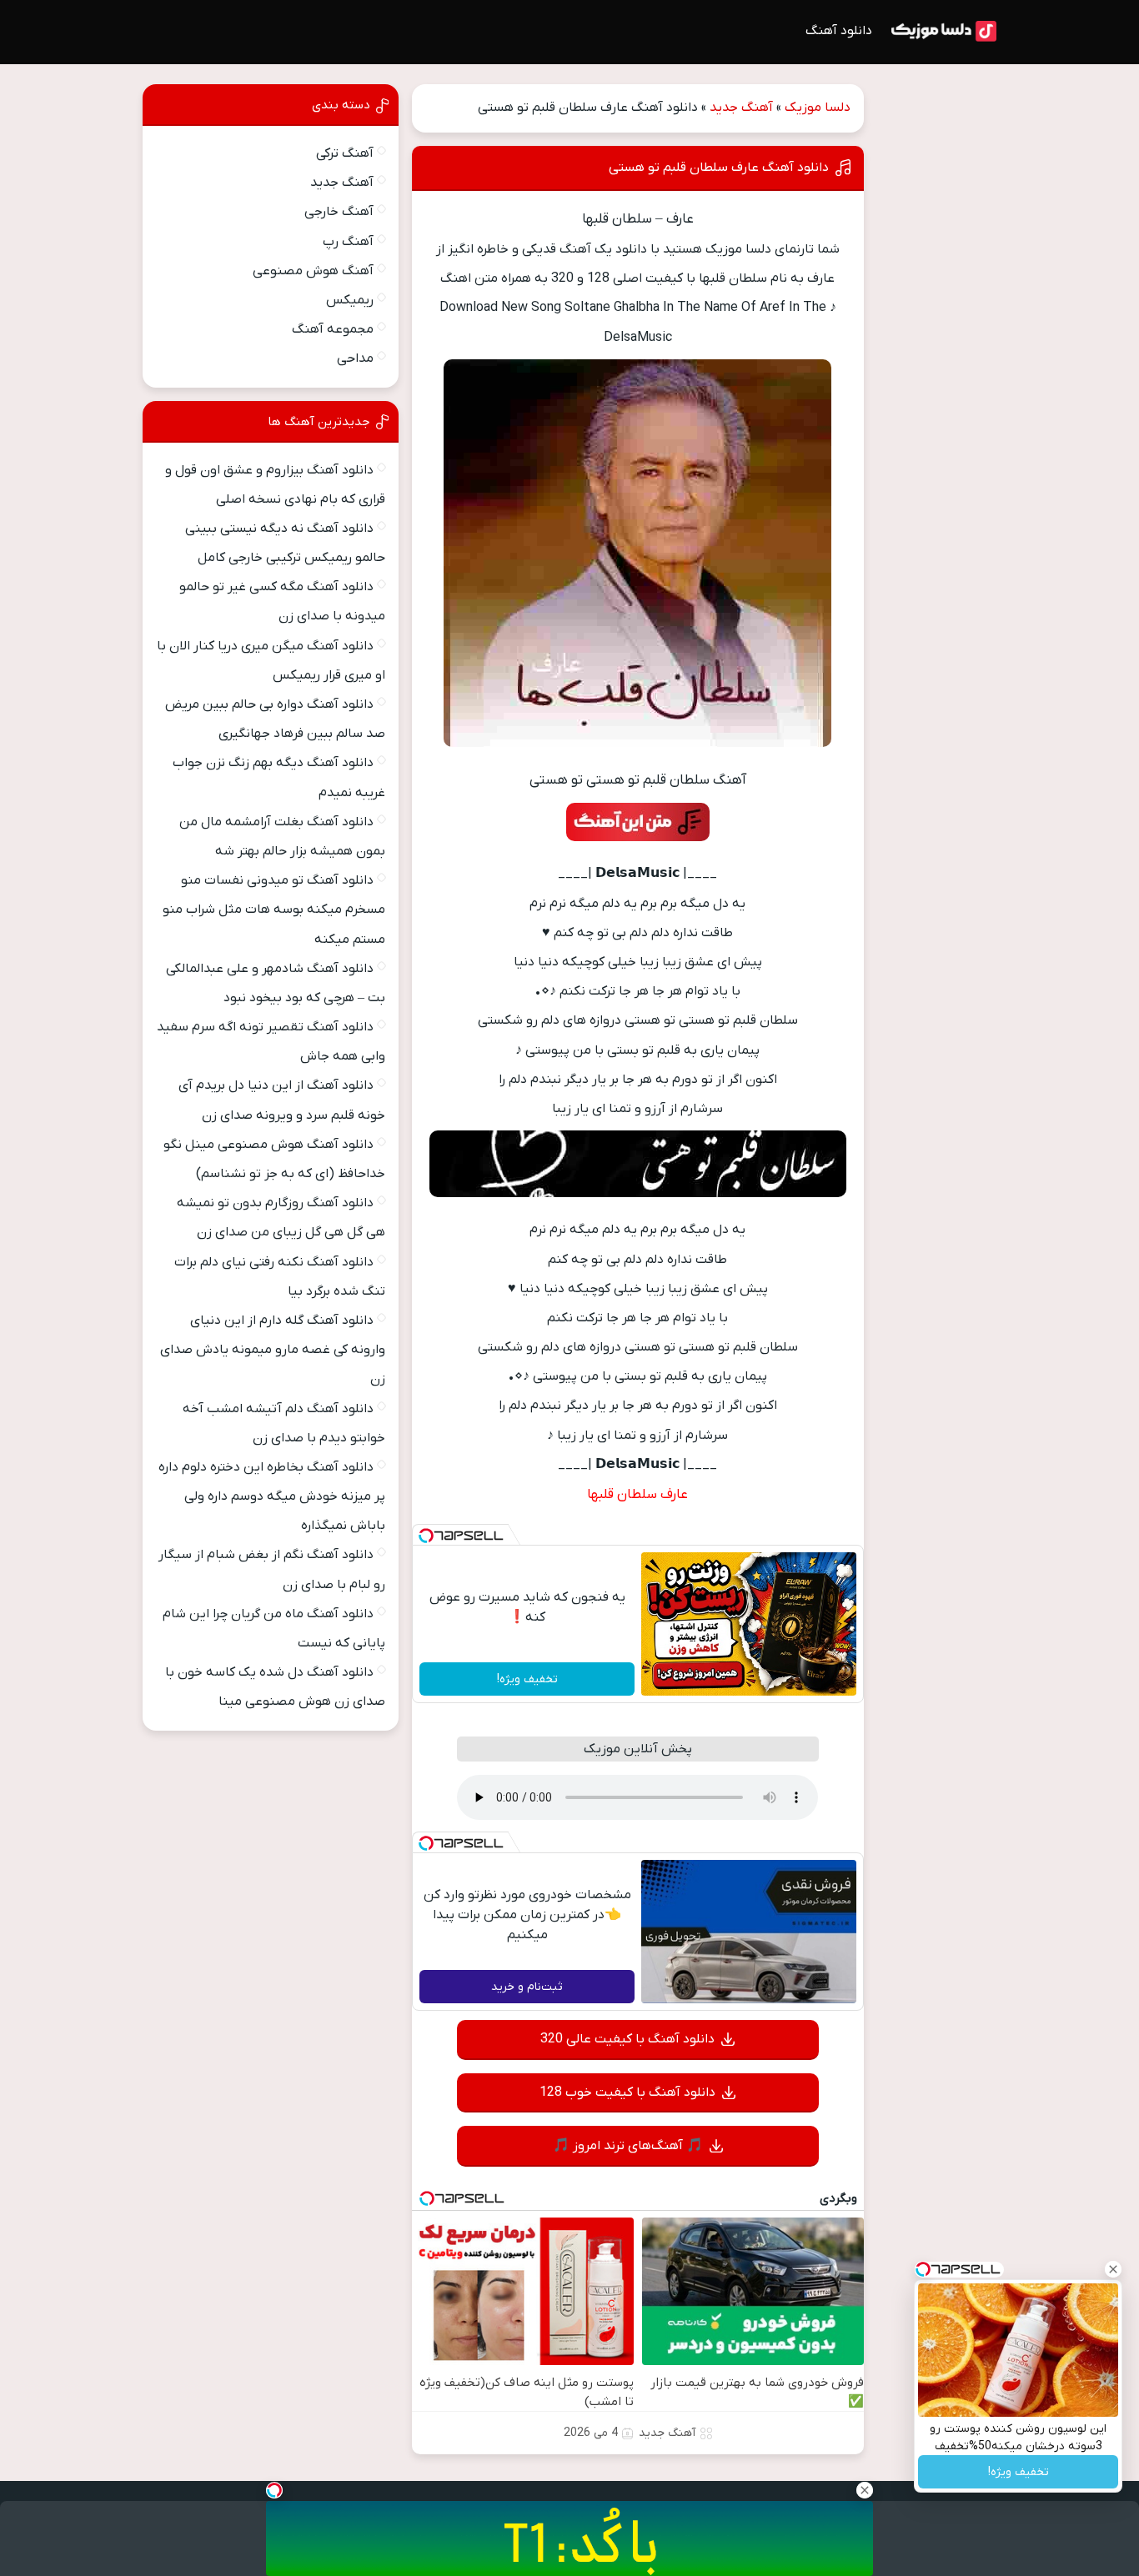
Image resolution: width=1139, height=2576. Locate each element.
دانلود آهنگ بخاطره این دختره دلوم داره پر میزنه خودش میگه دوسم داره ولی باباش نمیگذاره (272, 1496)
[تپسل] (426, 1536)
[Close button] (1113, 2269)
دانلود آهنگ (839, 31)
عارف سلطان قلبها (637, 1495)
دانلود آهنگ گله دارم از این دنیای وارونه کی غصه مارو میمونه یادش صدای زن (273, 1350)
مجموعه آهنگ (333, 329)
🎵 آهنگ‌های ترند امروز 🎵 (628, 2146)
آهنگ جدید (741, 108)
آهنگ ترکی (345, 153)
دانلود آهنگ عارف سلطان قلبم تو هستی (719, 168)
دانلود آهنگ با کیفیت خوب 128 (627, 2092)
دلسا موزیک (818, 108)
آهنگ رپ (348, 242)
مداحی (355, 358)
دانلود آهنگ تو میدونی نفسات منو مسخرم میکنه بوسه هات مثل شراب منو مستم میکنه (274, 910)
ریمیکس (350, 300)
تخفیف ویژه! (527, 1679)
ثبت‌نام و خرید (527, 1987)
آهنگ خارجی (339, 212)
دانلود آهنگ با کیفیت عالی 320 (627, 2039)
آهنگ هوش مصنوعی (313, 271)
